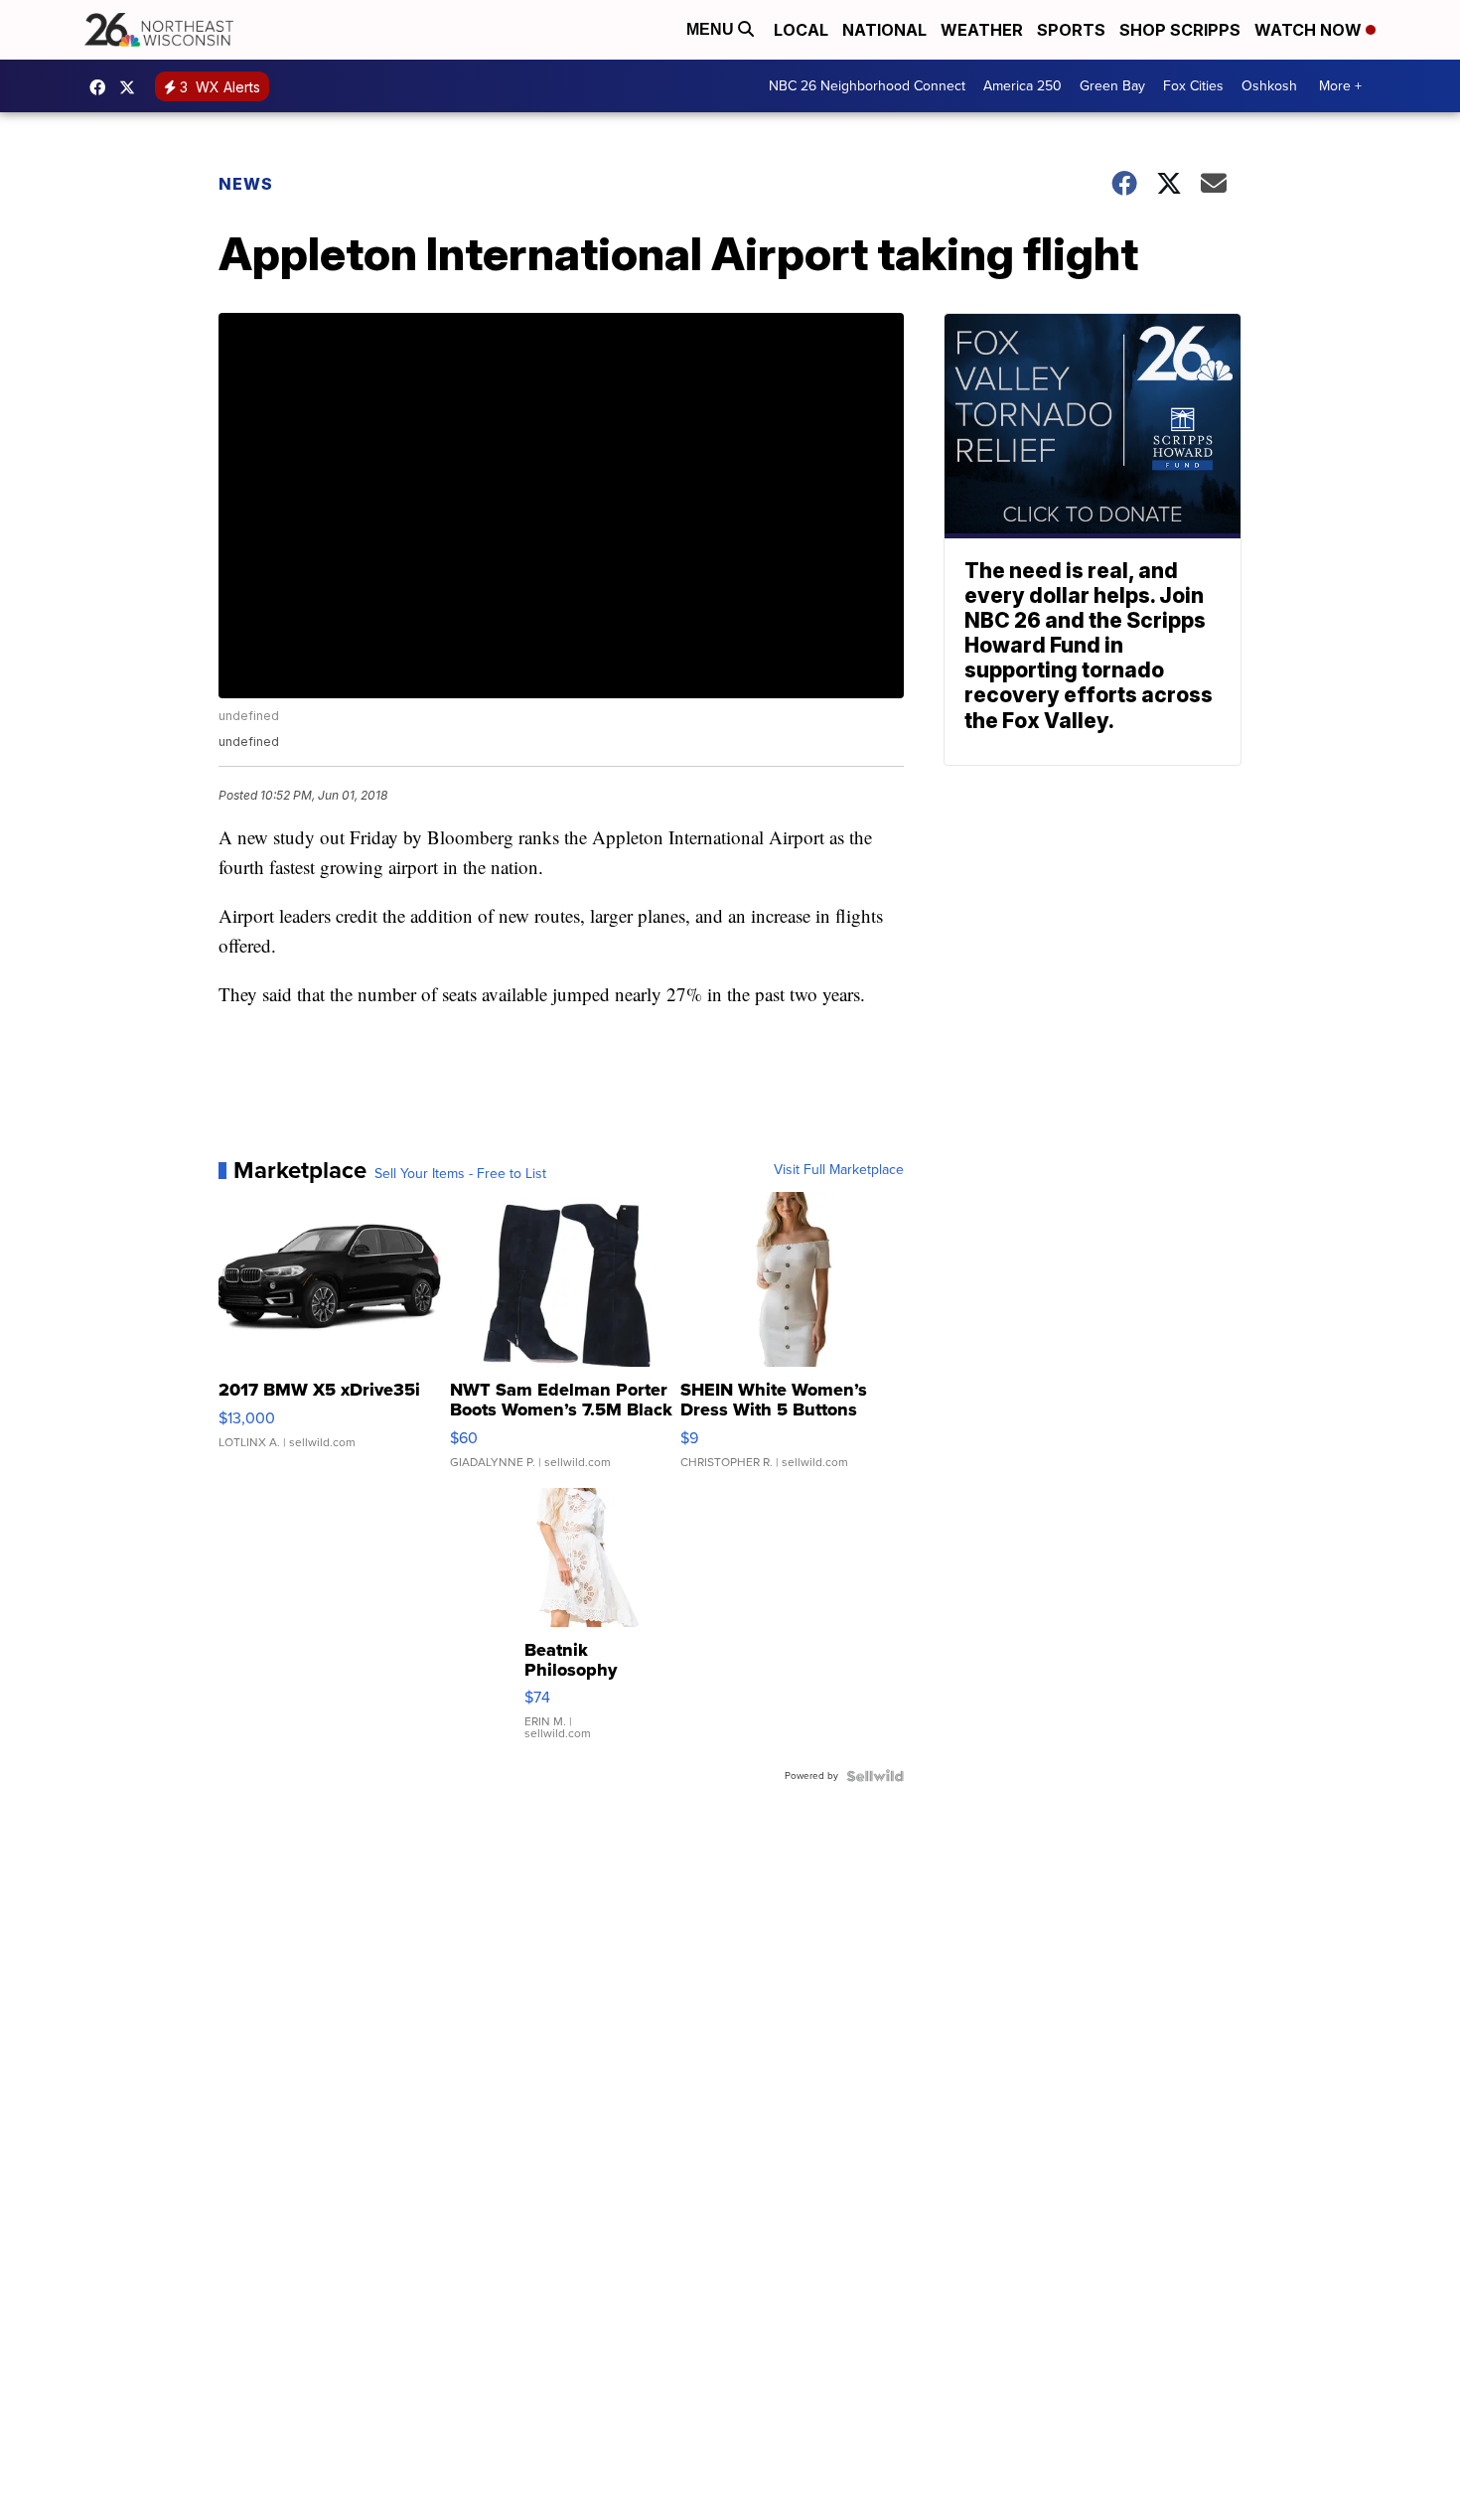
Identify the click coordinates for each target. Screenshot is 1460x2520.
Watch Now (1310, 30)
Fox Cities (1193, 86)
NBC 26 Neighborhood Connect (867, 86)
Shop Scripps (1180, 30)
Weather (982, 30)
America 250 (1022, 86)
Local (801, 30)
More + (1340, 86)
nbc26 (132, 87)
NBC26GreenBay (102, 87)
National (884, 30)
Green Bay (1112, 86)
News (246, 184)
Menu (712, 29)
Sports (1071, 30)
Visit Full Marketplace (839, 1170)
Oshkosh (1269, 86)
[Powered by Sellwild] (875, 1776)
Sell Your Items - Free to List (460, 1174)
